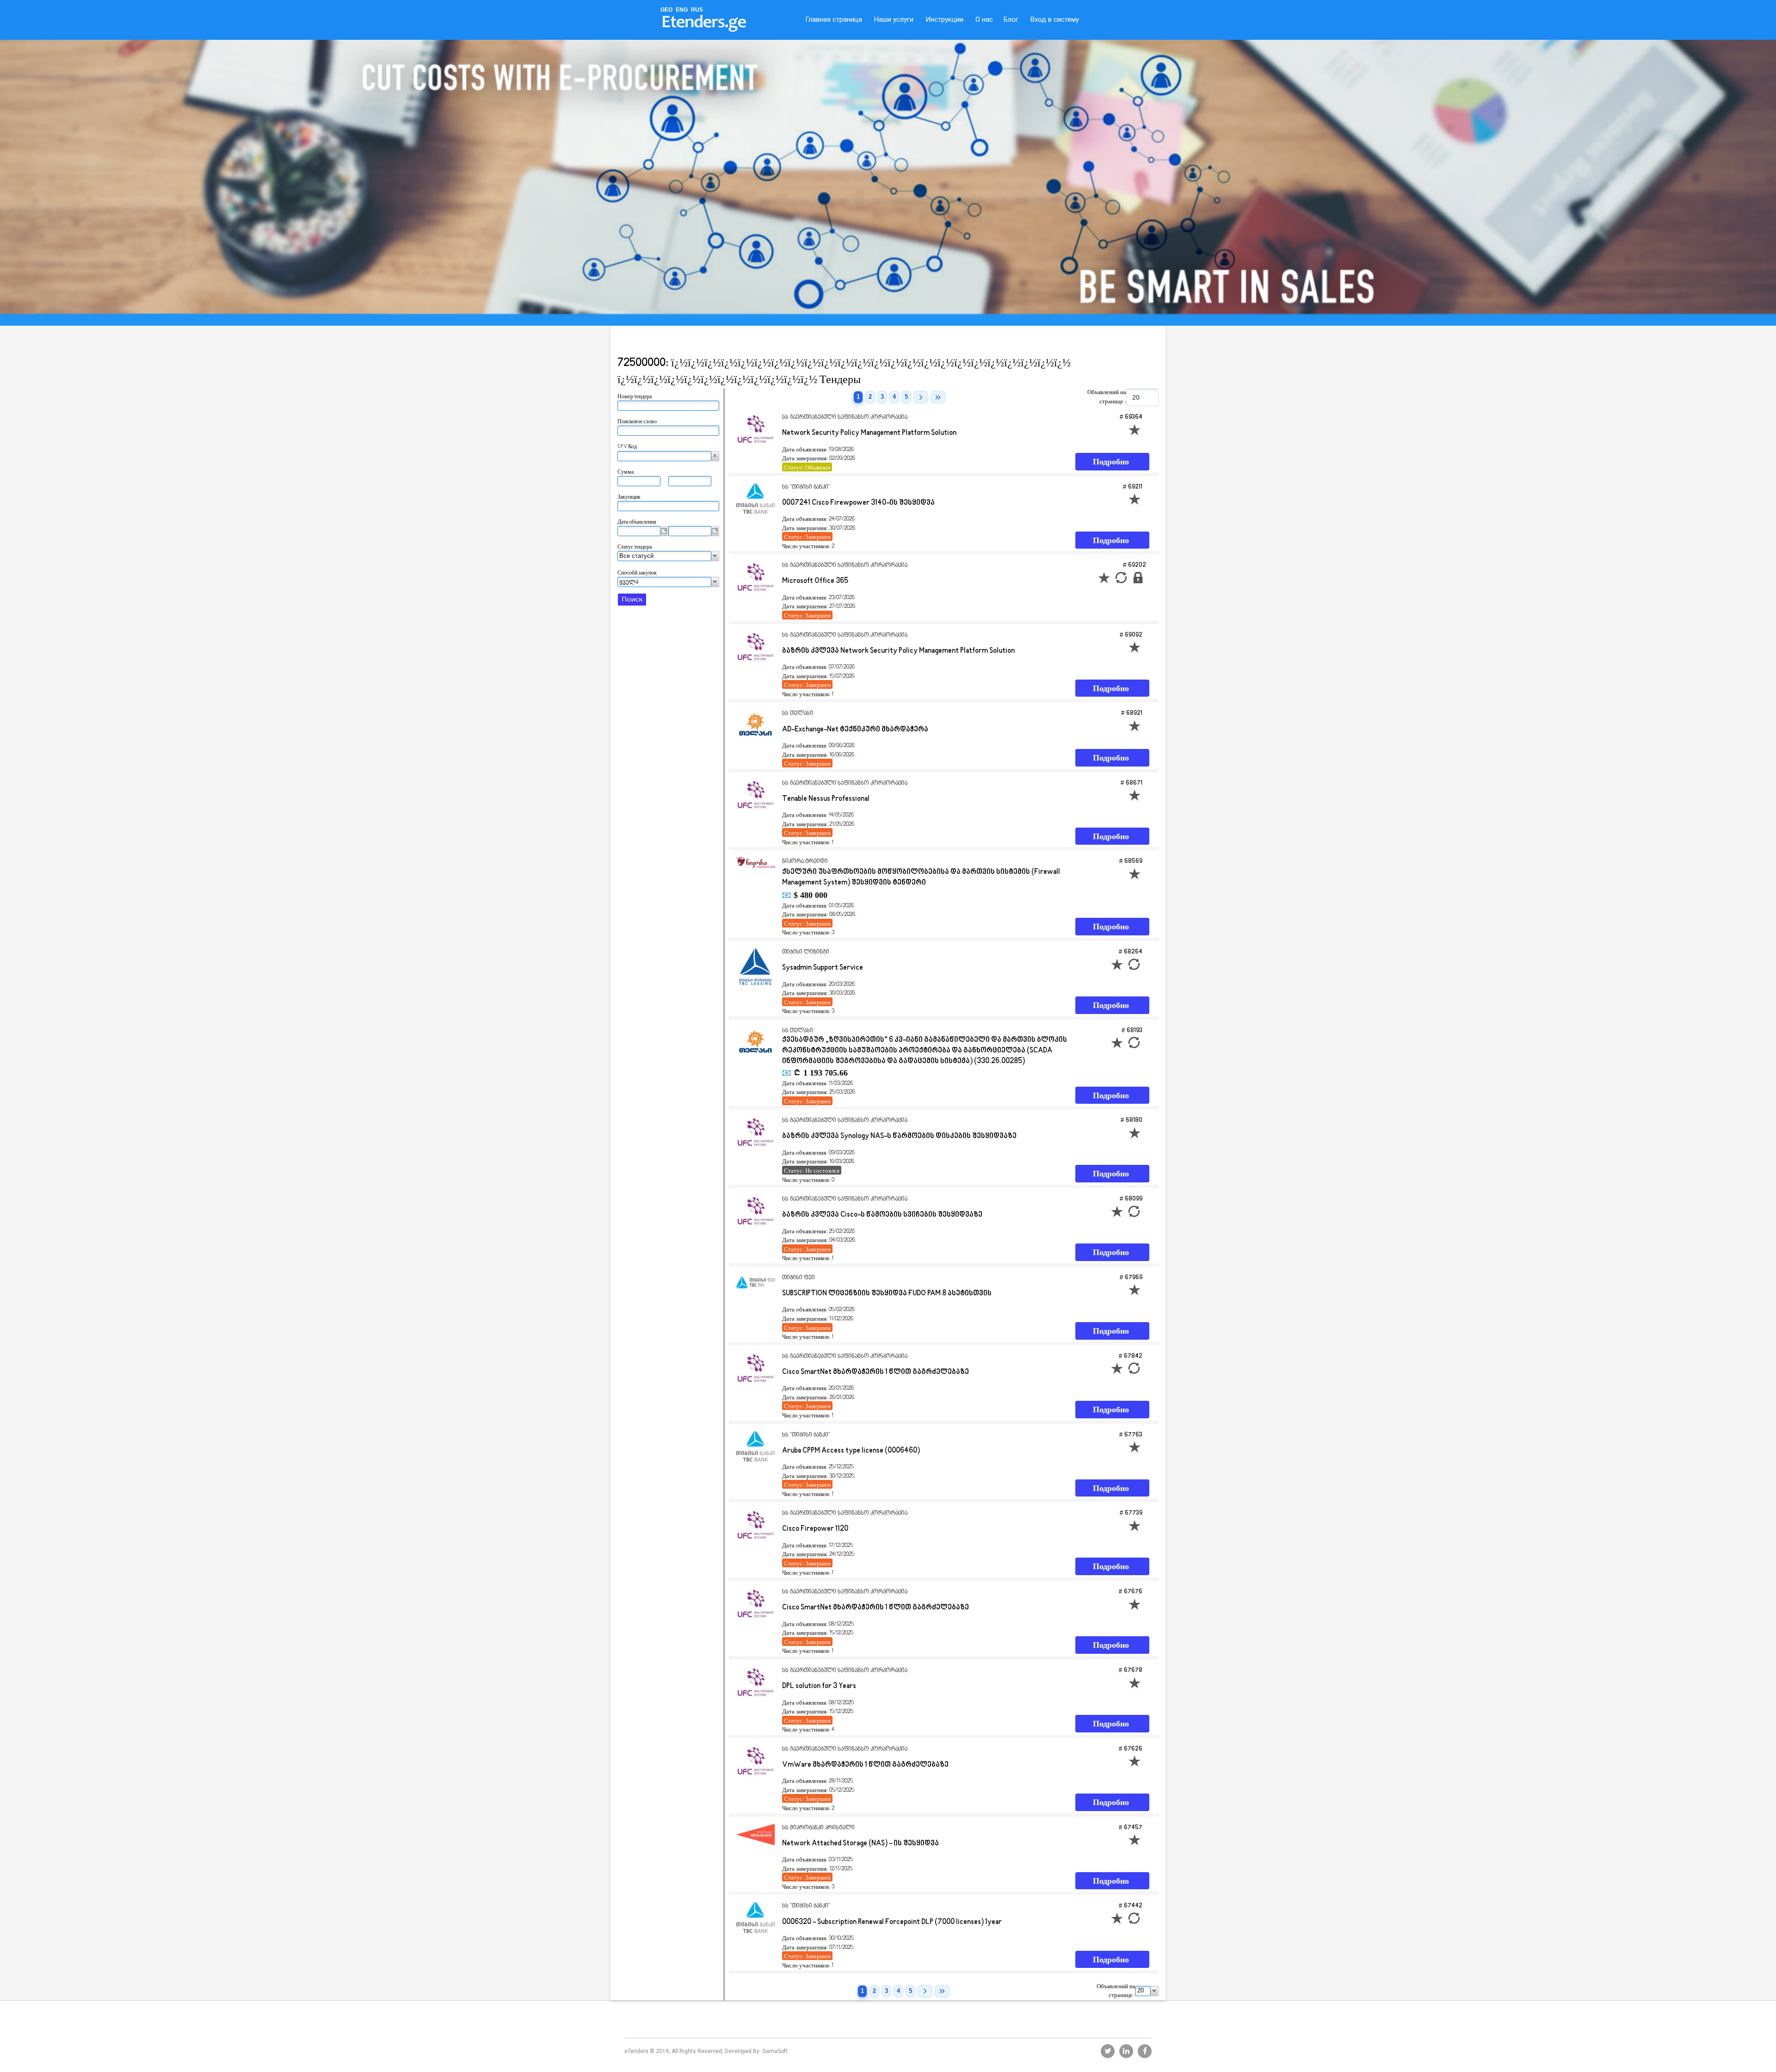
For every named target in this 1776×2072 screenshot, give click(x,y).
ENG (682, 10)
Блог (1011, 19)
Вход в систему (1055, 19)
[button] (715, 456)
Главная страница (834, 19)
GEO (666, 10)
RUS (697, 10)
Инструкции (944, 19)
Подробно (1111, 462)
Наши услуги (894, 19)
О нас (984, 19)
